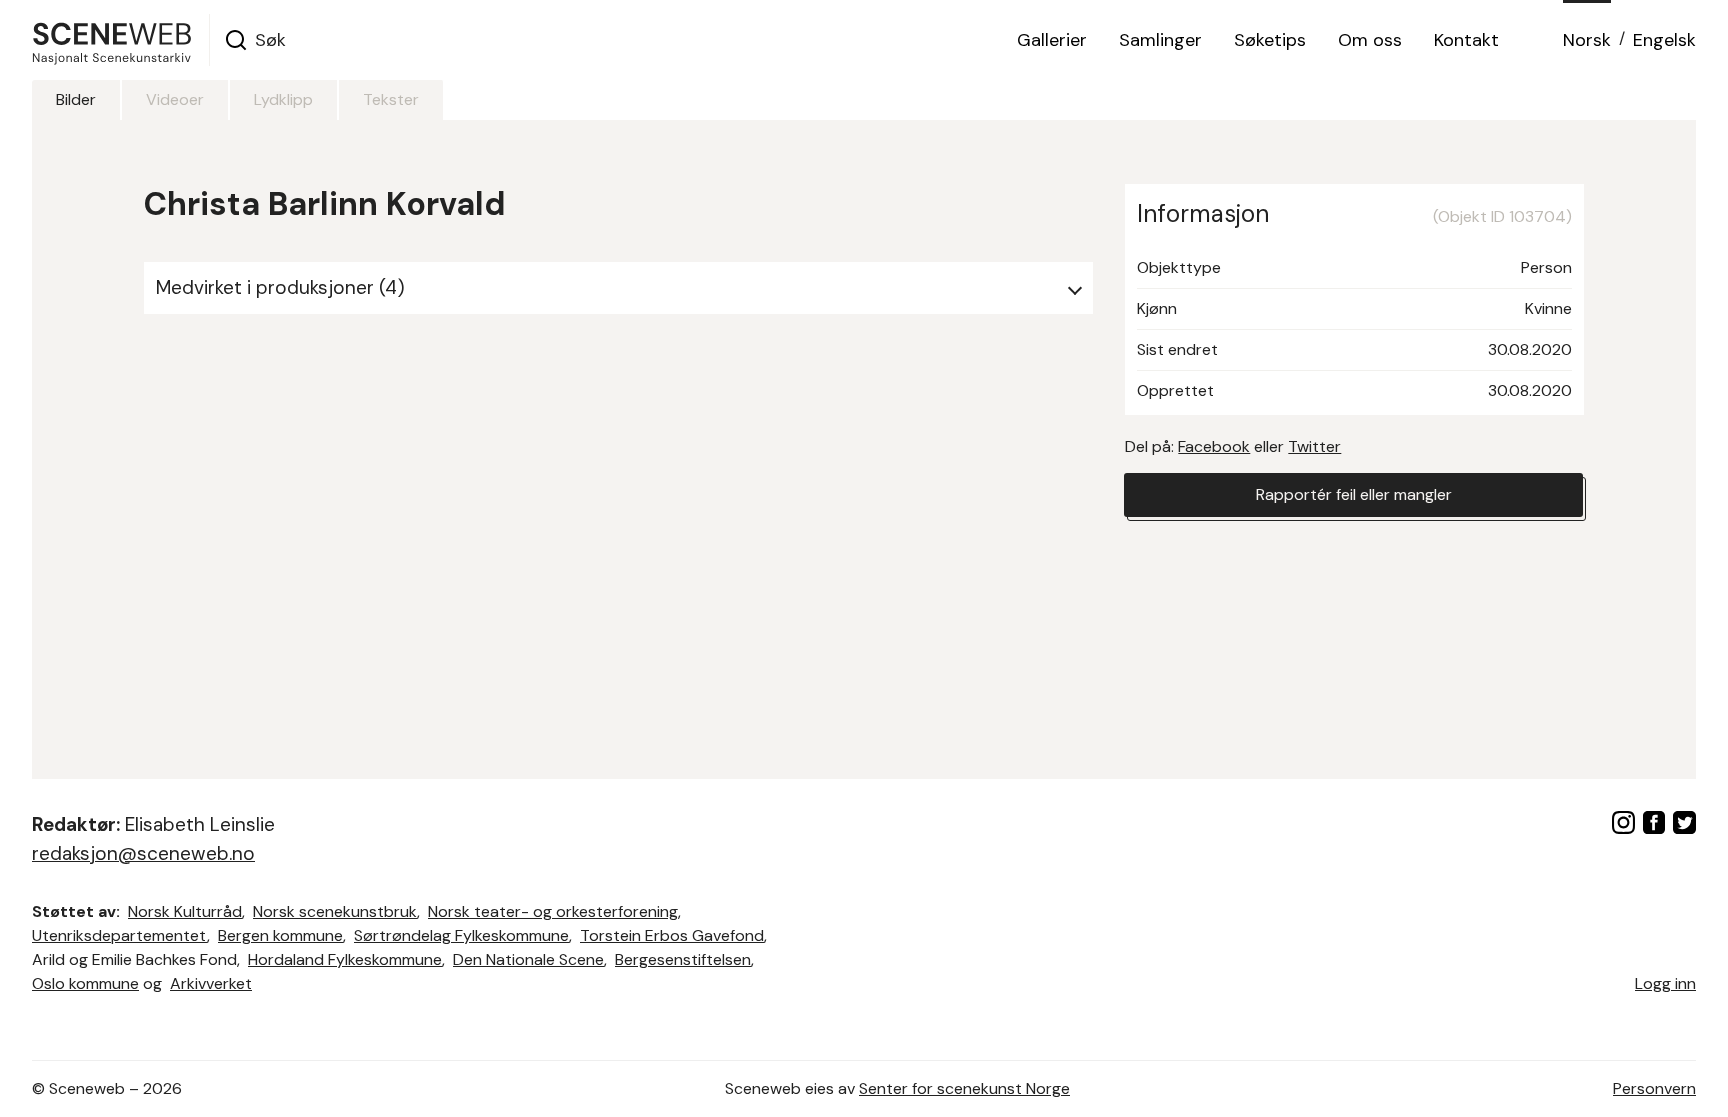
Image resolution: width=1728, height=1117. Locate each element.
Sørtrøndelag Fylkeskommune (461, 935)
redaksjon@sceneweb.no (143, 853)
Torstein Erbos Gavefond (672, 935)
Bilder (76, 99)
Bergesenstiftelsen (683, 959)
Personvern (1654, 1088)
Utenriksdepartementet (119, 935)
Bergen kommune (280, 935)
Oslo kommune (85, 983)
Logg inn (1665, 983)
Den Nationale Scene (528, 959)
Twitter (1314, 446)
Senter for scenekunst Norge (964, 1088)
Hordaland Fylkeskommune (345, 959)
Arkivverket (211, 983)
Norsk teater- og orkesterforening (553, 911)
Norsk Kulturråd (185, 911)
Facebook (1214, 446)
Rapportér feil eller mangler (1354, 494)
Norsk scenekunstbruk (335, 911)
